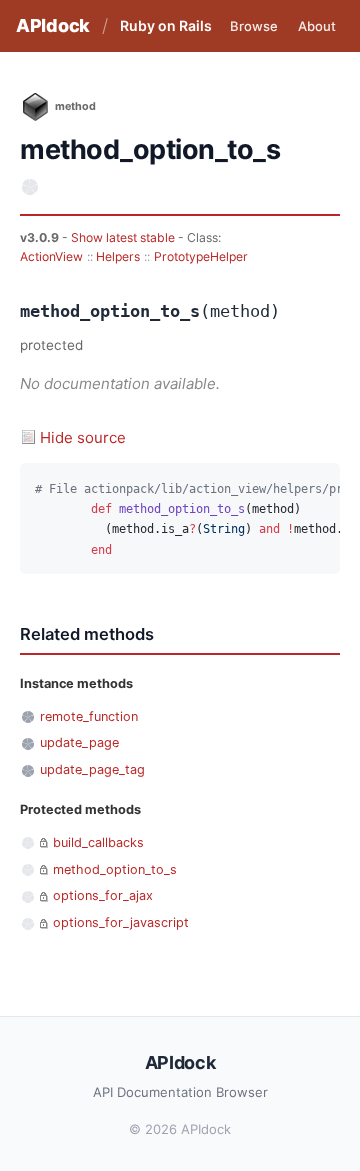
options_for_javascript (121, 922)
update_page (79, 742)
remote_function (89, 716)
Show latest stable (124, 237)
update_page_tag (92, 769)
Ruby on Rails (166, 25)
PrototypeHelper (201, 256)
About (317, 26)
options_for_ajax (103, 895)
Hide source (83, 437)
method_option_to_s (115, 869)
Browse (254, 26)
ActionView (51, 256)
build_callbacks (98, 842)
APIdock (53, 25)
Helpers (118, 256)
